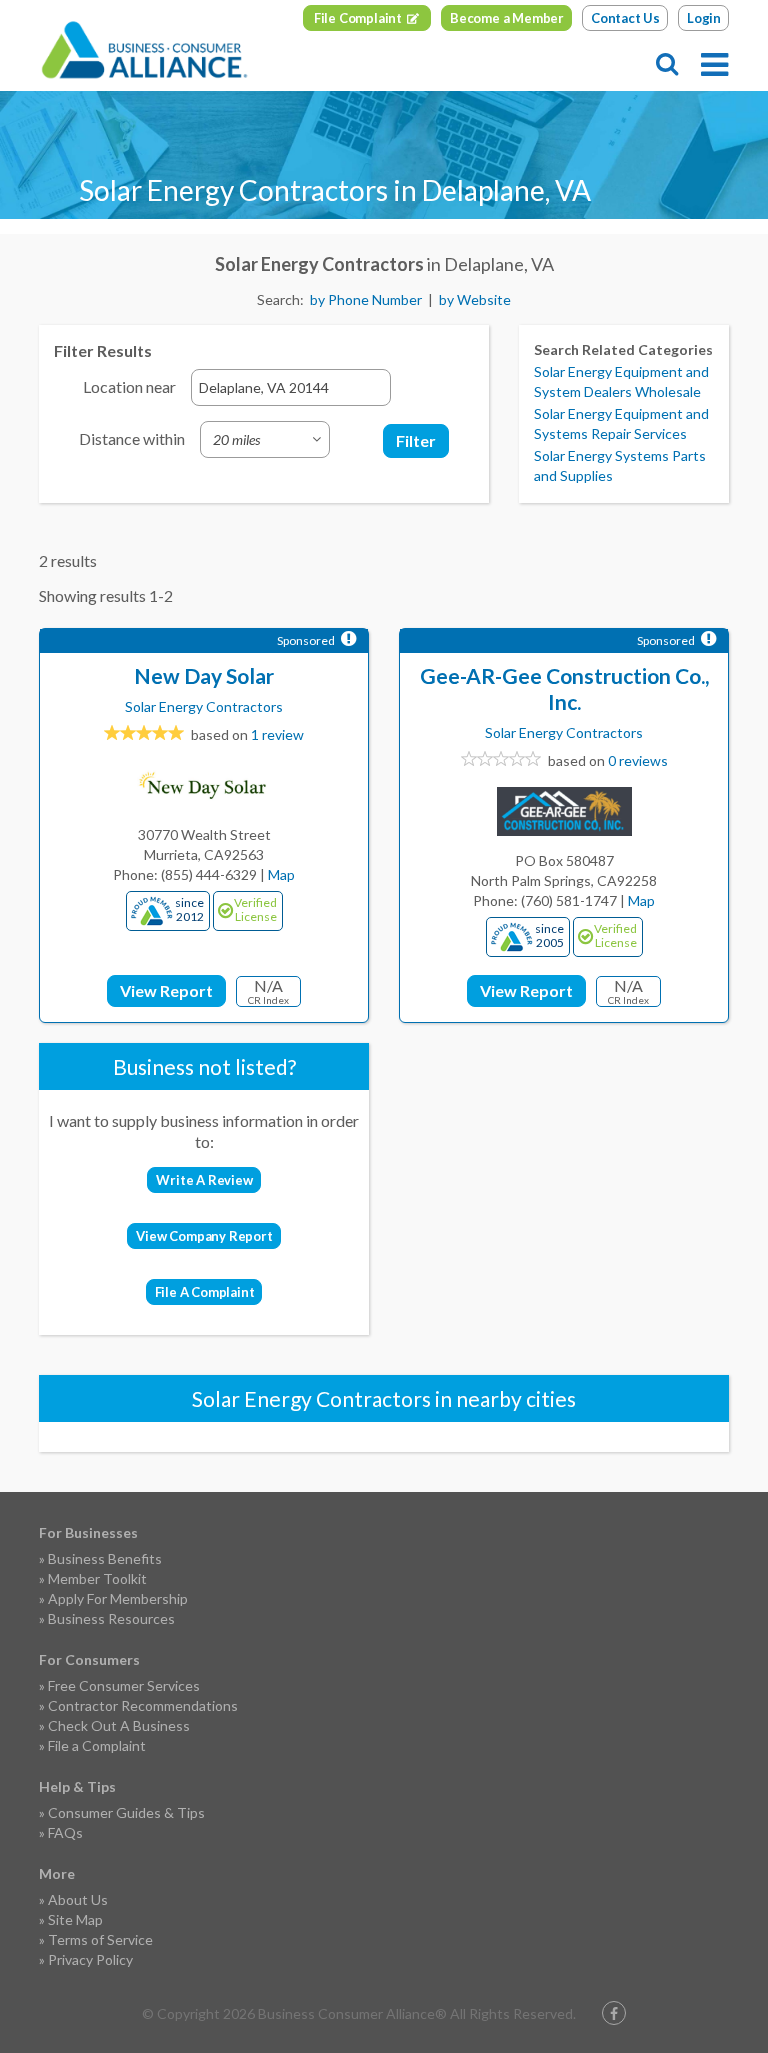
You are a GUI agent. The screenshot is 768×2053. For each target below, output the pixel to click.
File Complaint (358, 18)
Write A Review (204, 1180)
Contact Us (625, 18)
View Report (166, 990)
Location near (129, 386)
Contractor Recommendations (143, 1705)
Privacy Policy (90, 1959)
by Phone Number (366, 299)
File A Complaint (205, 1292)
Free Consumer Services (124, 1685)
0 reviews (638, 760)
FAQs (65, 1832)
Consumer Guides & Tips (126, 1812)
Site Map (75, 1919)
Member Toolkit (97, 1578)
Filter (416, 440)
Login (704, 18)
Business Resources (111, 1618)
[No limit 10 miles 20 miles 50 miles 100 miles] (265, 439)
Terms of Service (100, 1939)
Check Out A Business (119, 1725)
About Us (78, 1899)
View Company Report (204, 1236)
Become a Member (507, 18)
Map (281, 874)
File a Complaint (97, 1745)
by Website (475, 299)
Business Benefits (105, 1558)
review (277, 734)
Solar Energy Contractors (204, 706)
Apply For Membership (118, 1598)
